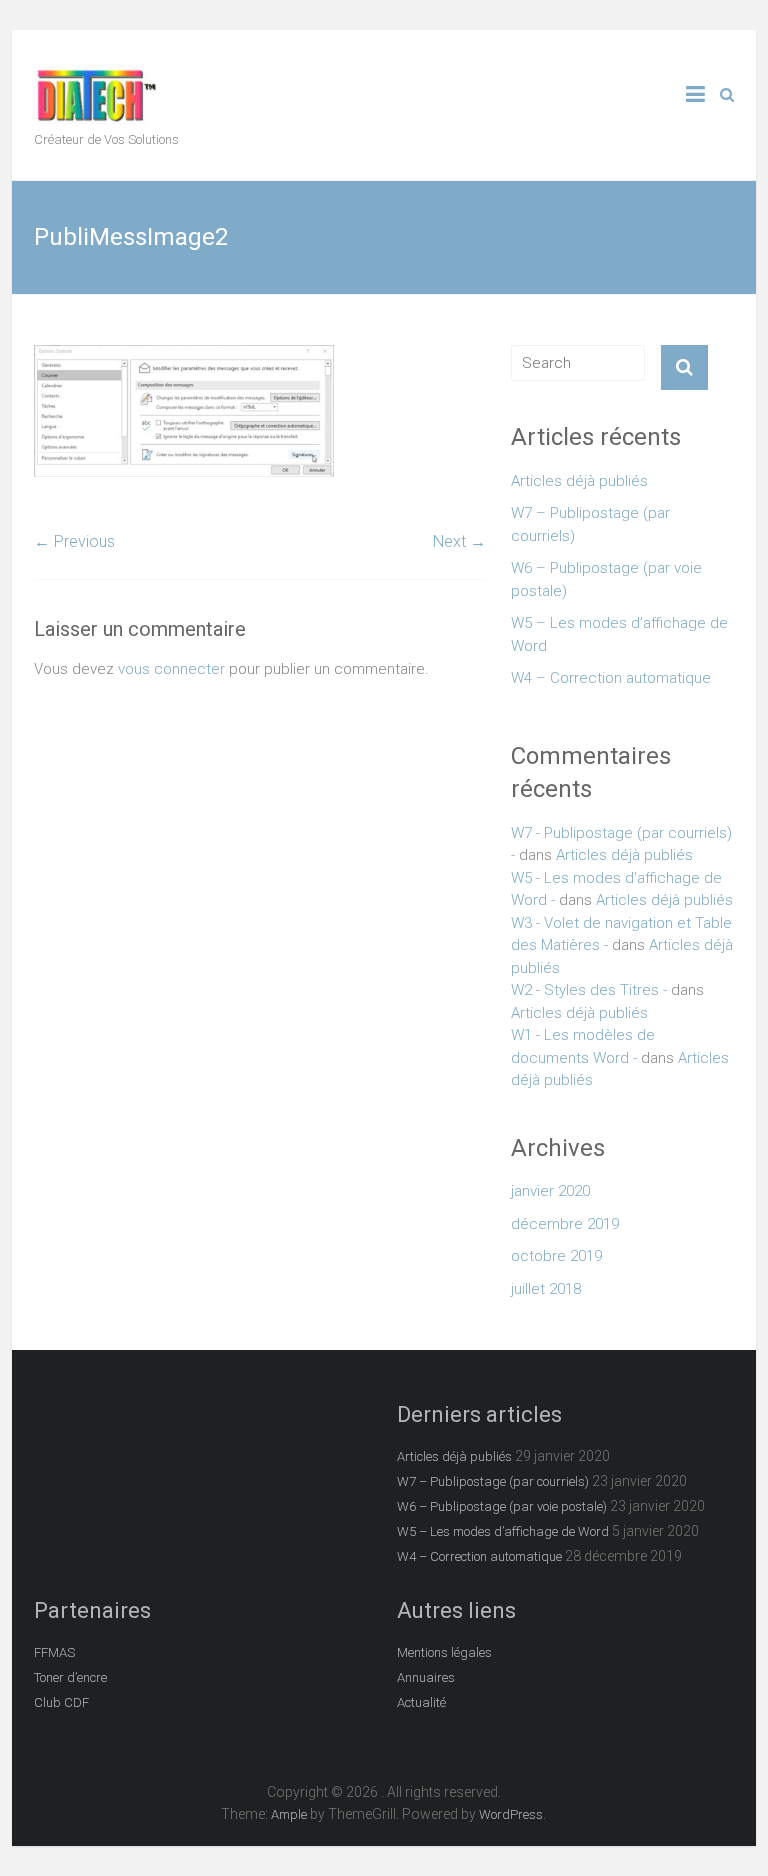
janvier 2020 (550, 1191)
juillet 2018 (546, 1289)
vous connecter (171, 669)
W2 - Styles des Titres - (589, 990)
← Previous (74, 541)
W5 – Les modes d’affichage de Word (619, 634)
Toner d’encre (70, 1677)
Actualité (421, 1702)
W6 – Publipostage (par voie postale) (606, 579)
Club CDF (61, 1702)
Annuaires (426, 1677)
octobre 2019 (556, 1256)
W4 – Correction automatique (611, 678)
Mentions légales (444, 1652)
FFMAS (54, 1652)
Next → (459, 541)
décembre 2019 (565, 1224)
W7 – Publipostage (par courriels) (590, 524)
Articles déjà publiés (579, 481)
